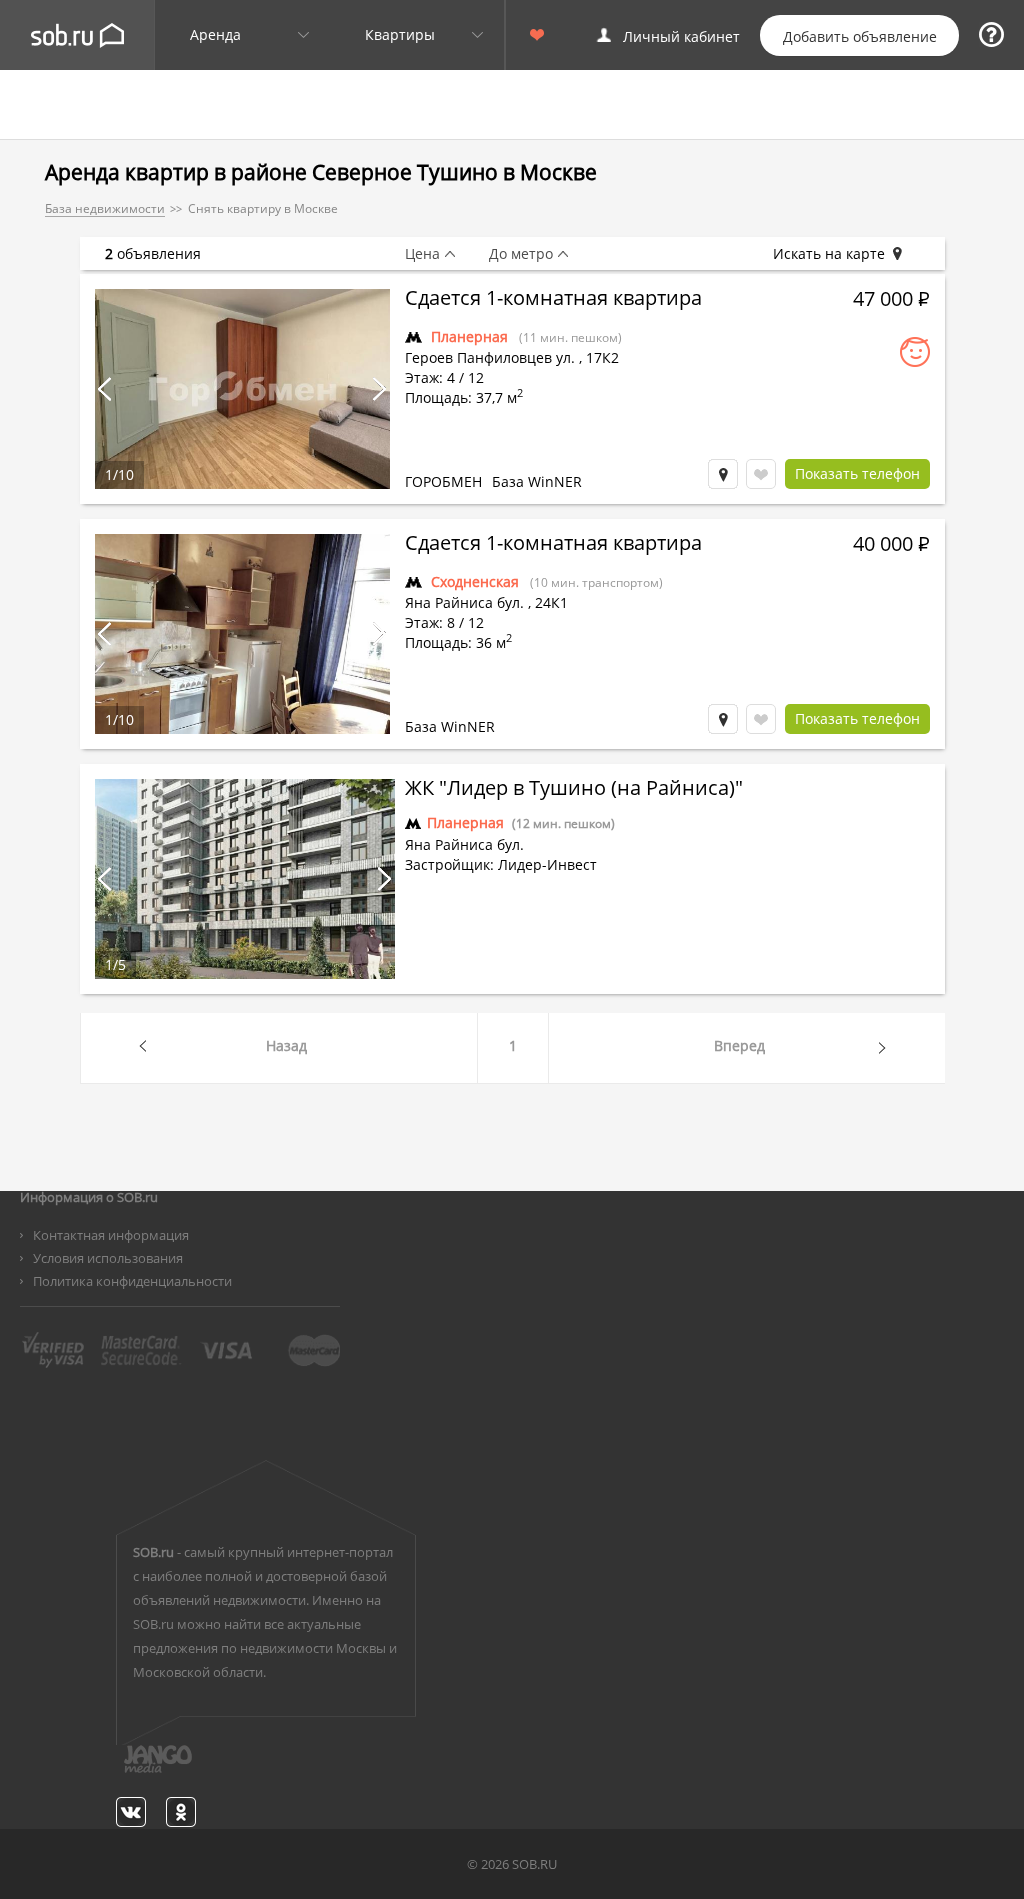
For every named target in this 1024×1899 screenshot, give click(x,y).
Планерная (469, 336)
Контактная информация (111, 1235)
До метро (521, 254)
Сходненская (475, 581)
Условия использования (108, 1258)
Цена (422, 254)
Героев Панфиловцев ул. (490, 357)
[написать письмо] (119, 1770)
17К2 (602, 357)
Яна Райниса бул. (464, 602)
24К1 (551, 602)
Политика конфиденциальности (132, 1281)
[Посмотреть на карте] (723, 474)
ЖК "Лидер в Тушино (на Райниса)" (574, 790)
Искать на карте (829, 254)
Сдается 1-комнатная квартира (553, 300)
